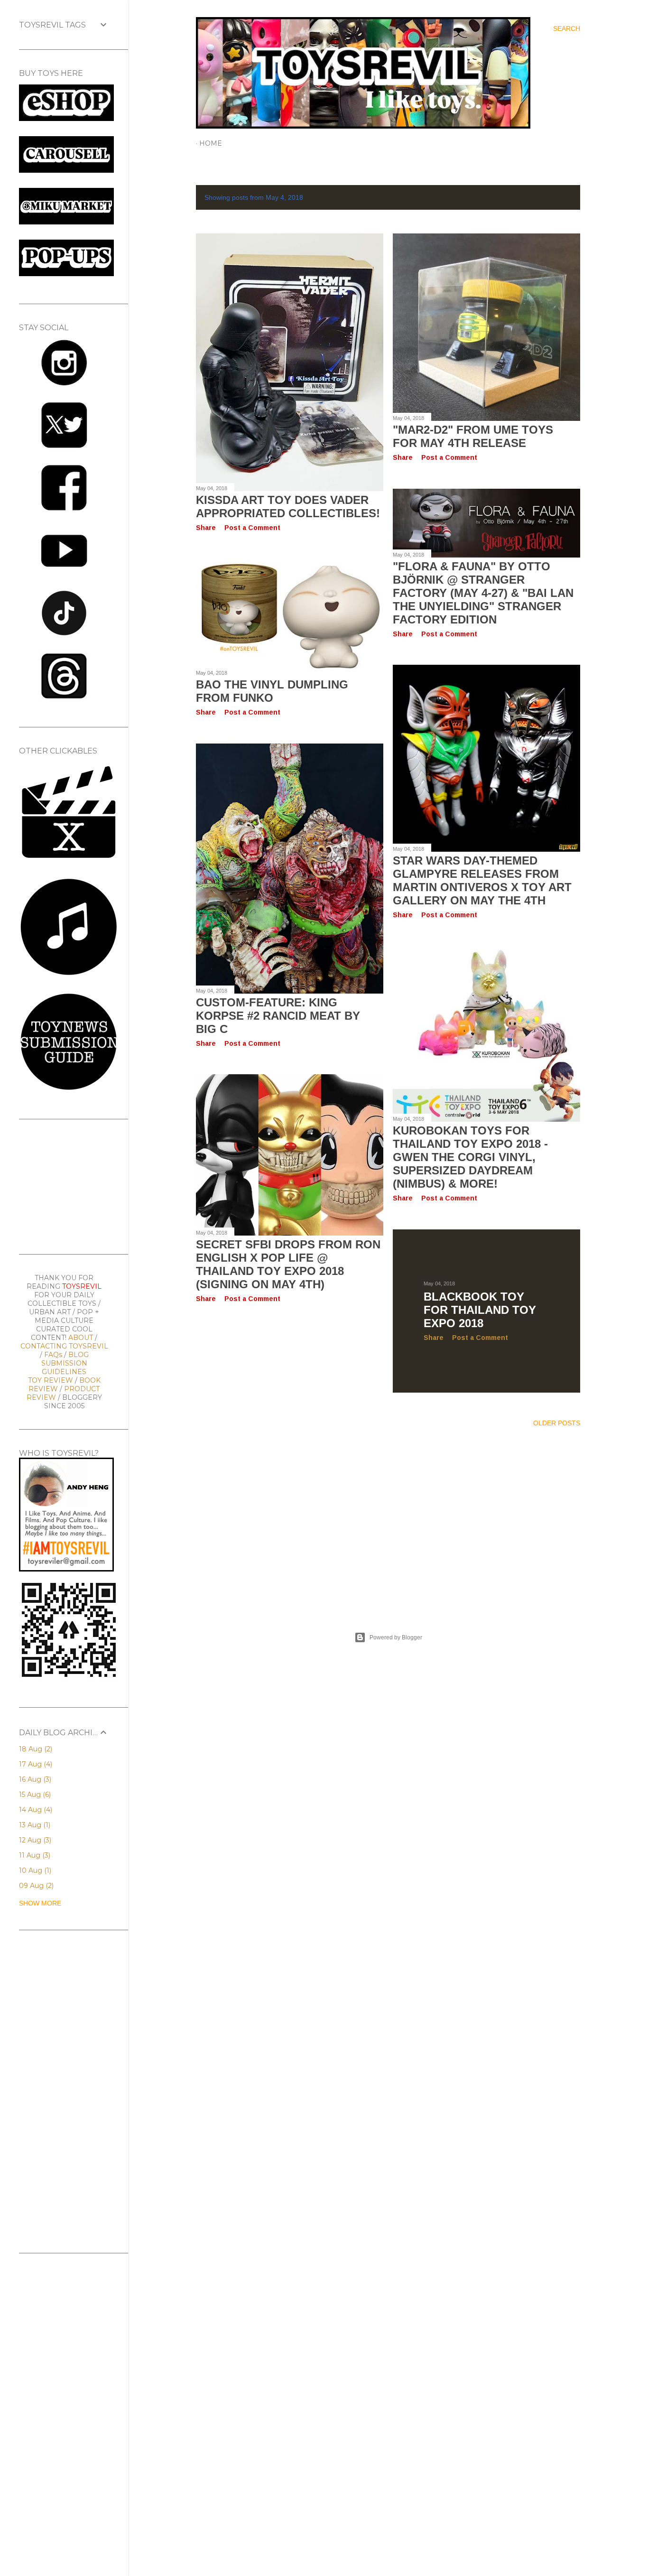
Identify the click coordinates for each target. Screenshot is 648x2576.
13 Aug (34, 1825)
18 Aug (35, 1749)
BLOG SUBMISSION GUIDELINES (65, 1363)
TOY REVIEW (51, 1380)
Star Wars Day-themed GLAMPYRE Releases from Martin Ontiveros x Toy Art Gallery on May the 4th (482, 880)
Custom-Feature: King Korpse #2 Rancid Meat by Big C (278, 1016)
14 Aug (35, 1810)
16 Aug (34, 1779)
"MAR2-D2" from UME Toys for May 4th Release (473, 436)
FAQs (53, 1355)
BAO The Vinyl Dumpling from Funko (272, 691)
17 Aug (35, 1764)
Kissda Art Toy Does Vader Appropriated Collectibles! (288, 507)
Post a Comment (252, 528)
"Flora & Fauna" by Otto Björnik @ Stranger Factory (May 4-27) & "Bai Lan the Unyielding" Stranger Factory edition (483, 593)
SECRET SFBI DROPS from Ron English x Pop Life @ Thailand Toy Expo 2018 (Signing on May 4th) (288, 1264)
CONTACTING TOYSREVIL (64, 1346)
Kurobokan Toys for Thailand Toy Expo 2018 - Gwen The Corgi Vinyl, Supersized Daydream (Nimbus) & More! (470, 1157)
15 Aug (34, 1795)
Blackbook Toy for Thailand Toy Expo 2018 (480, 1310)
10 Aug (34, 1870)
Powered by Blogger (396, 1637)
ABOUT (81, 1338)
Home (211, 143)
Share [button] (206, 528)
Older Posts (557, 1423)
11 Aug (34, 1855)
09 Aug (35, 1886)
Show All (555, 197)
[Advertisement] (388, 1518)
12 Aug (34, 1840)
